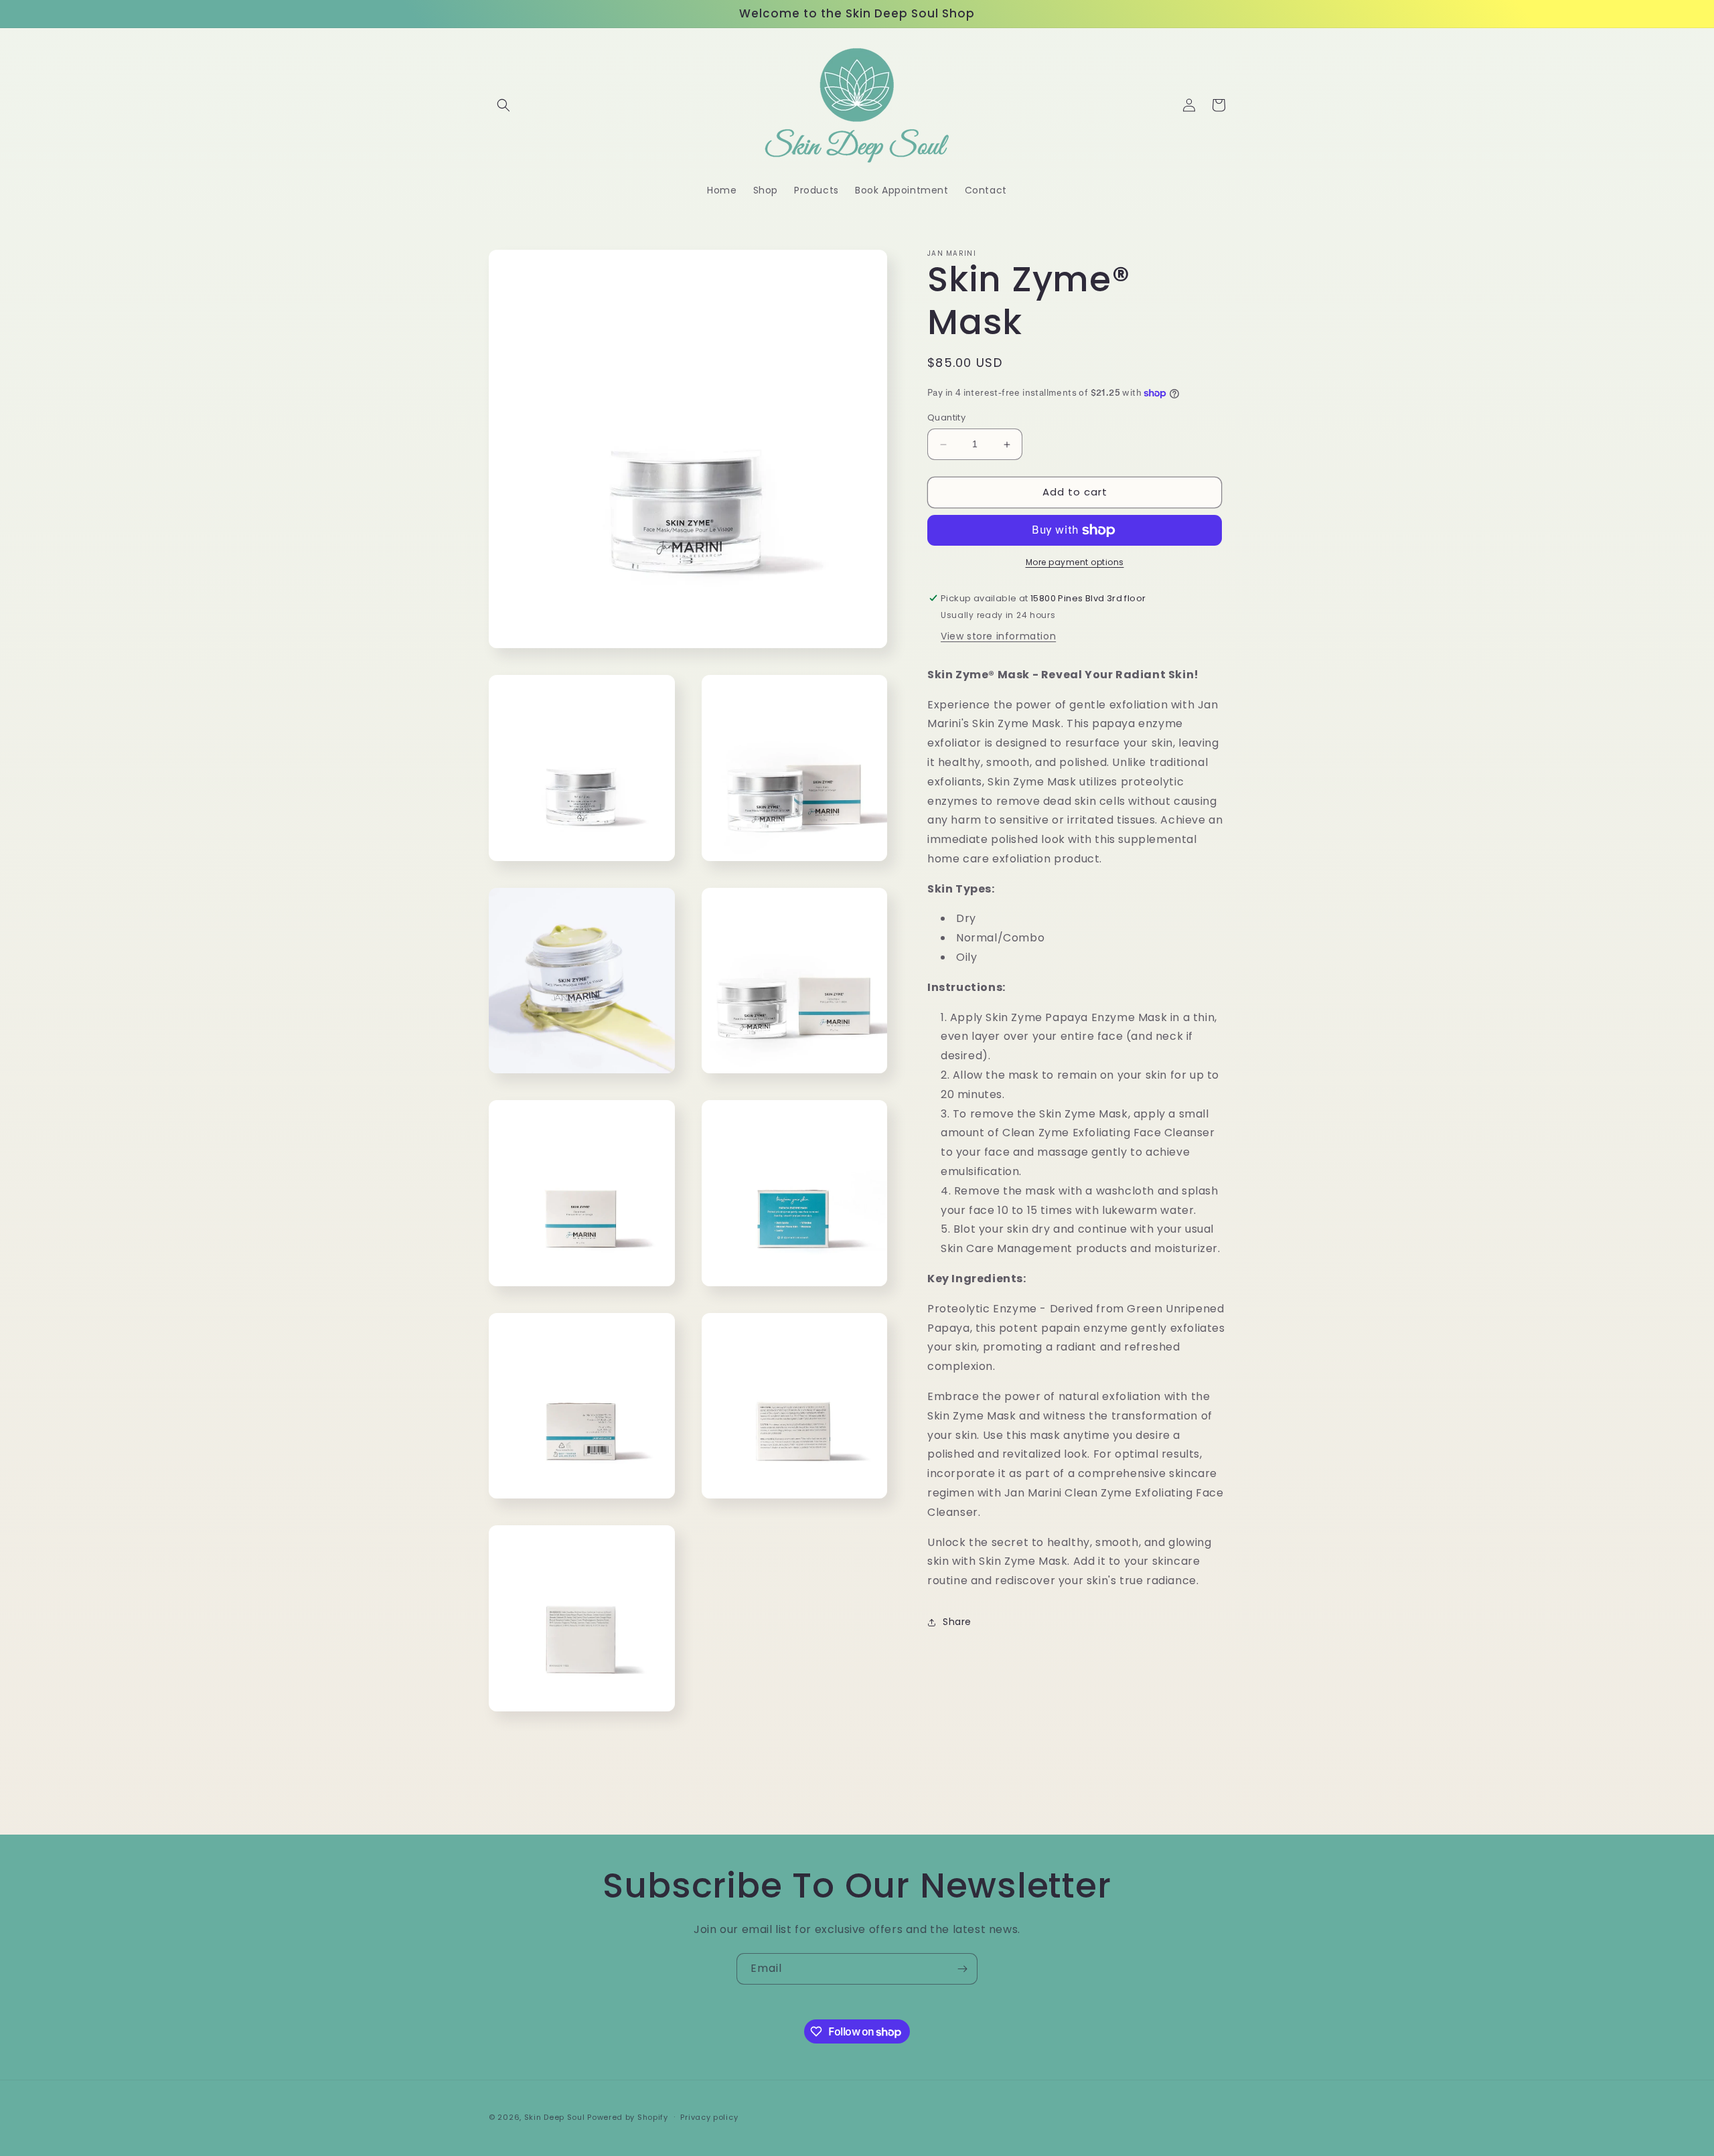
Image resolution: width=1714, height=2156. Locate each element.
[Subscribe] (962, 1969)
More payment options (1075, 562)
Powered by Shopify (628, 2117)
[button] (503, 105)
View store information (998, 636)
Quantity (946, 418)
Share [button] (957, 1622)
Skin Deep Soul (555, 2117)
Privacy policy (709, 2117)
